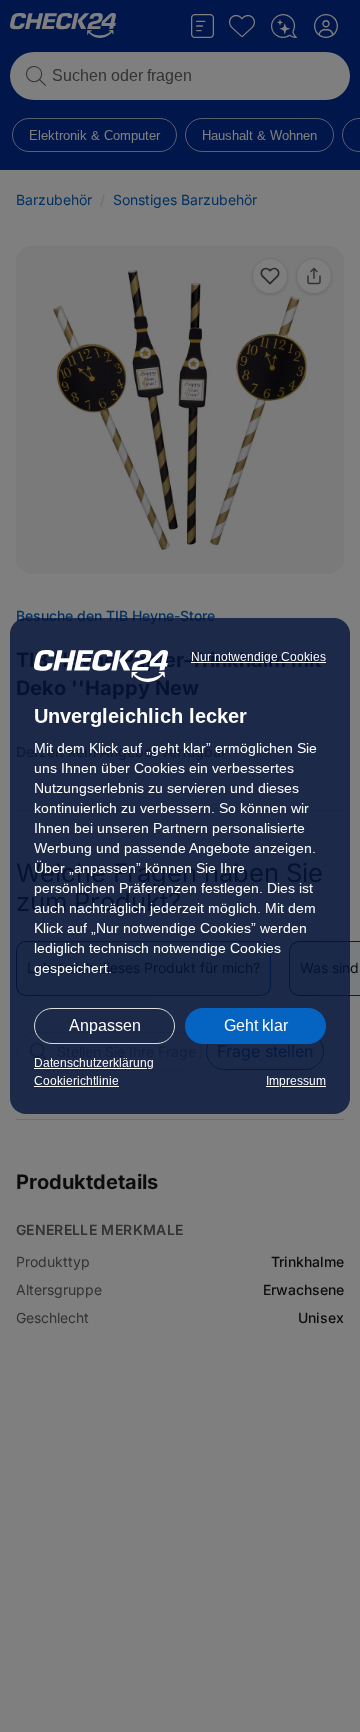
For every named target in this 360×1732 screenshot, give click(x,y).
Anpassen (105, 1025)
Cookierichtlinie (76, 1081)
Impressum (296, 1081)
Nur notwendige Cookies (258, 657)
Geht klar (256, 1025)
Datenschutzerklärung (94, 1063)
